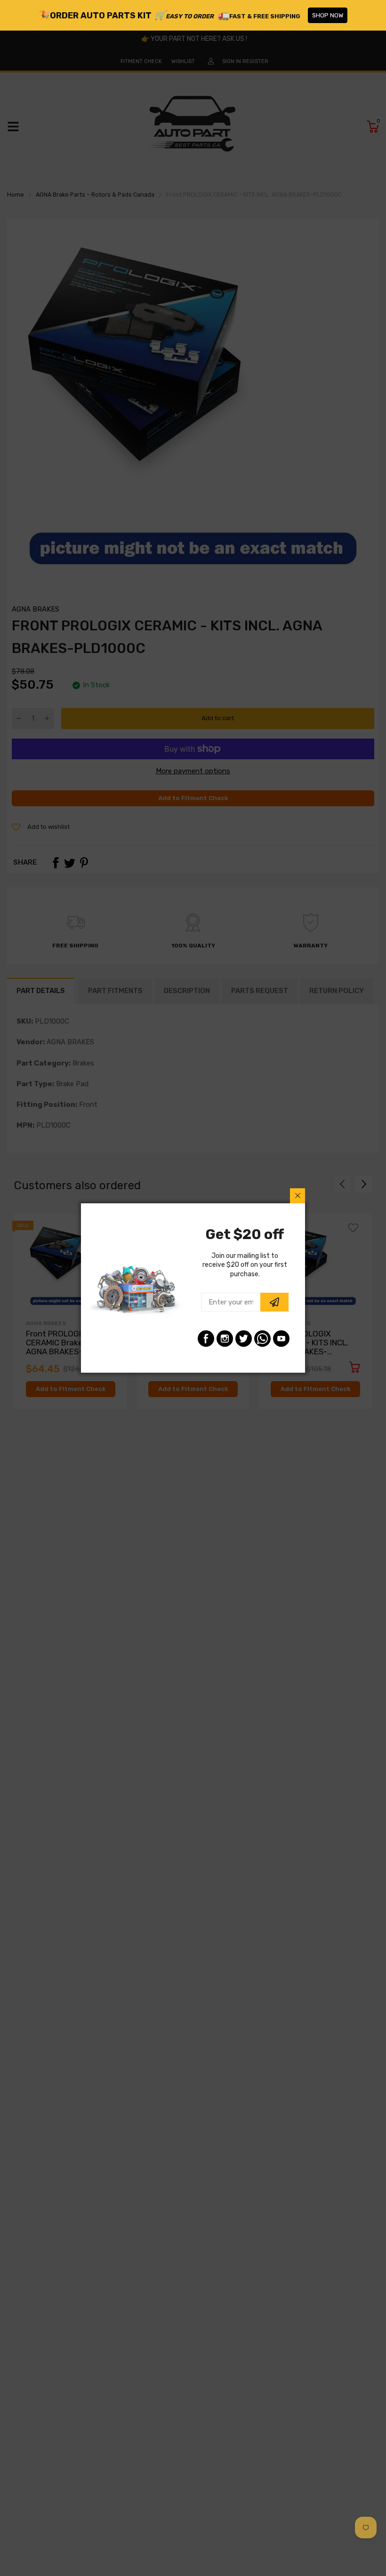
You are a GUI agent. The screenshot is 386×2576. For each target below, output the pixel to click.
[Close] (298, 1196)
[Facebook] (206, 1339)
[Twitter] (244, 1339)
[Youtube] (281, 1339)
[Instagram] (225, 1339)
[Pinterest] (262, 1339)
